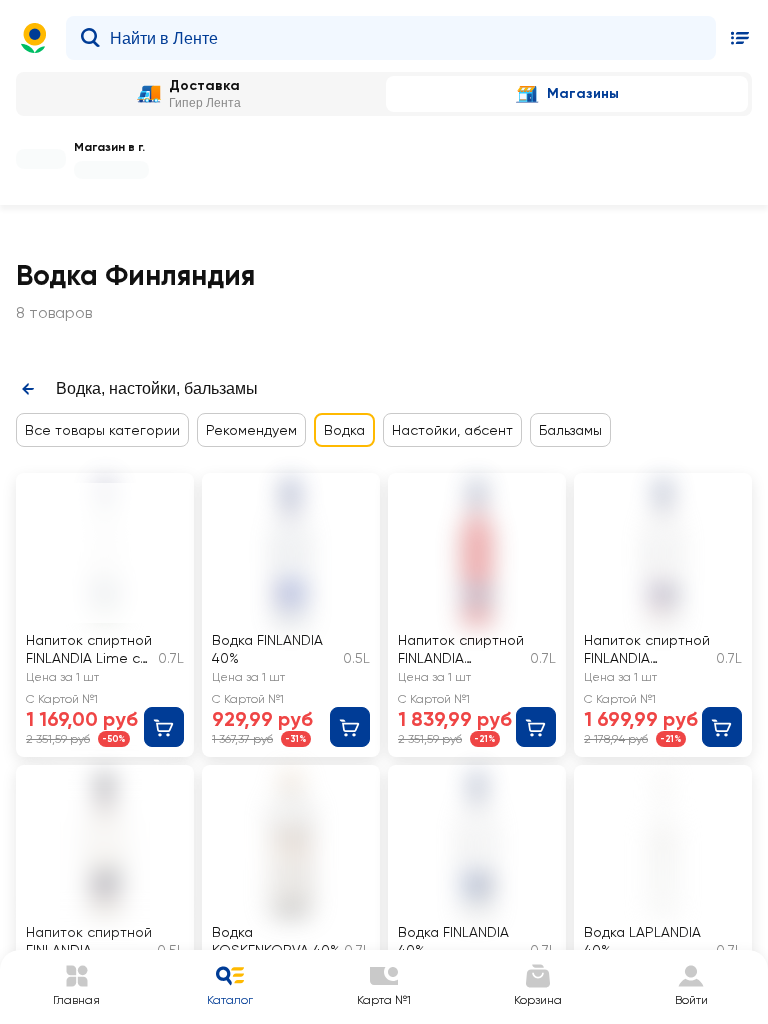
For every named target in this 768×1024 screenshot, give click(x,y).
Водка (344, 430)
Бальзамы (570, 430)
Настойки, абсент (452, 430)
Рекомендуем (251, 430)
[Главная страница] (34, 38)
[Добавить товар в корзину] (164, 727)
